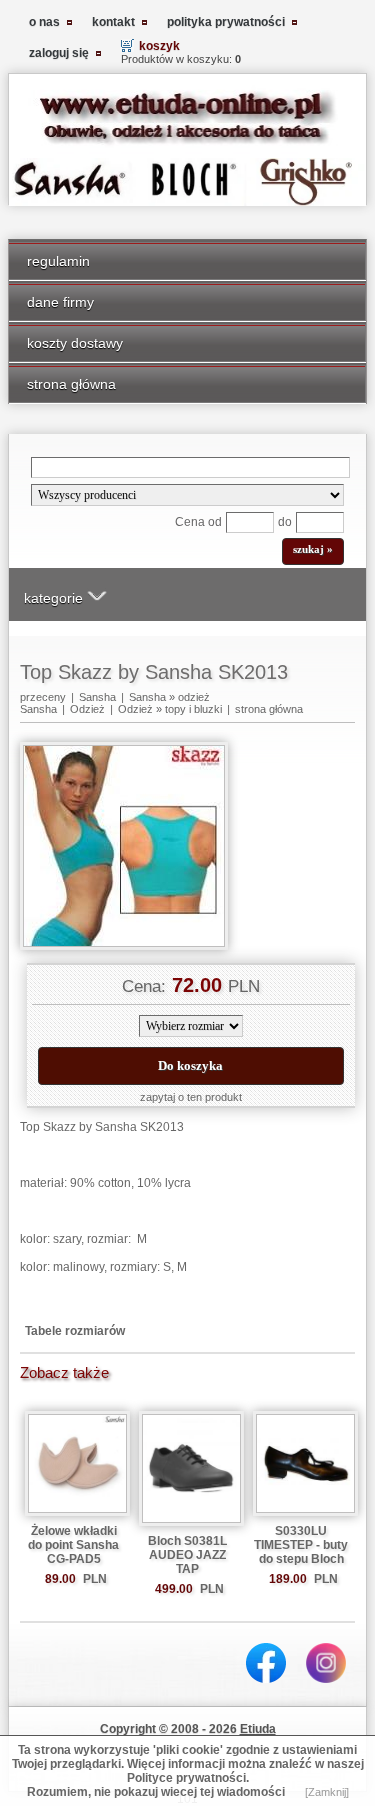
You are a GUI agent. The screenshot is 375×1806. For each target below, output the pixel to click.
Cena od (198, 522)
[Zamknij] (327, 1792)
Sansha (97, 697)
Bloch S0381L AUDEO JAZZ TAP (187, 1555)
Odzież (87, 709)
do (285, 522)
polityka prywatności (226, 22)
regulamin (58, 261)
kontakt (113, 22)
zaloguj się (59, 53)
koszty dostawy (75, 343)
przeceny (43, 697)
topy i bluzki (193, 709)
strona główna (71, 384)
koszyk (159, 46)
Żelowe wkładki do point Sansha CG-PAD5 (73, 1545)
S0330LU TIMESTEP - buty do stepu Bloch (301, 1545)
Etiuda (258, 1729)
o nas (44, 22)
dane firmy (60, 302)
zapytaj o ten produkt (191, 1097)
